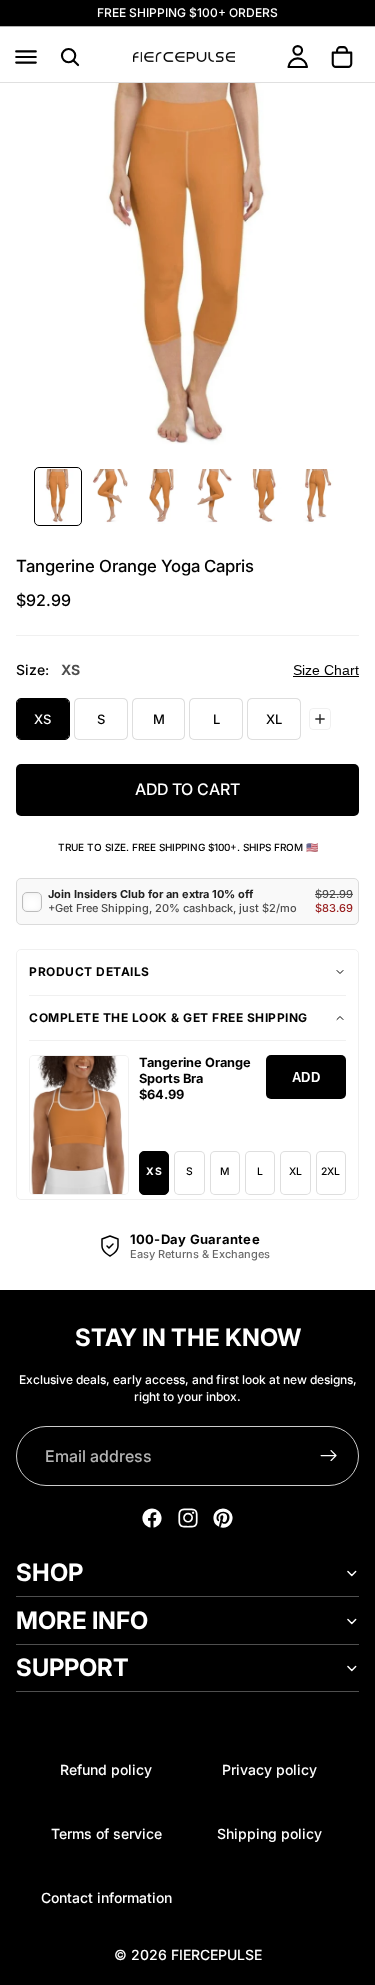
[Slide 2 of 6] (110, 496)
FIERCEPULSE (216, 1954)
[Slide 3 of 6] (162, 496)
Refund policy (106, 1769)
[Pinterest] (223, 1518)
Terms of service (106, 1833)
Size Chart (326, 670)
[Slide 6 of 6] (318, 496)
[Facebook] (152, 1518)
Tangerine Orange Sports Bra (195, 1070)
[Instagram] (188, 1518)
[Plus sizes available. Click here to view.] (320, 719)
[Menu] (26, 57)
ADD (306, 1077)
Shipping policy (269, 1833)
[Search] (70, 57)
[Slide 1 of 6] (58, 496)
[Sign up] (329, 1456)
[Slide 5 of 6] (266, 496)
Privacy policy (269, 1769)
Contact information (106, 1897)
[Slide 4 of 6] (214, 496)
